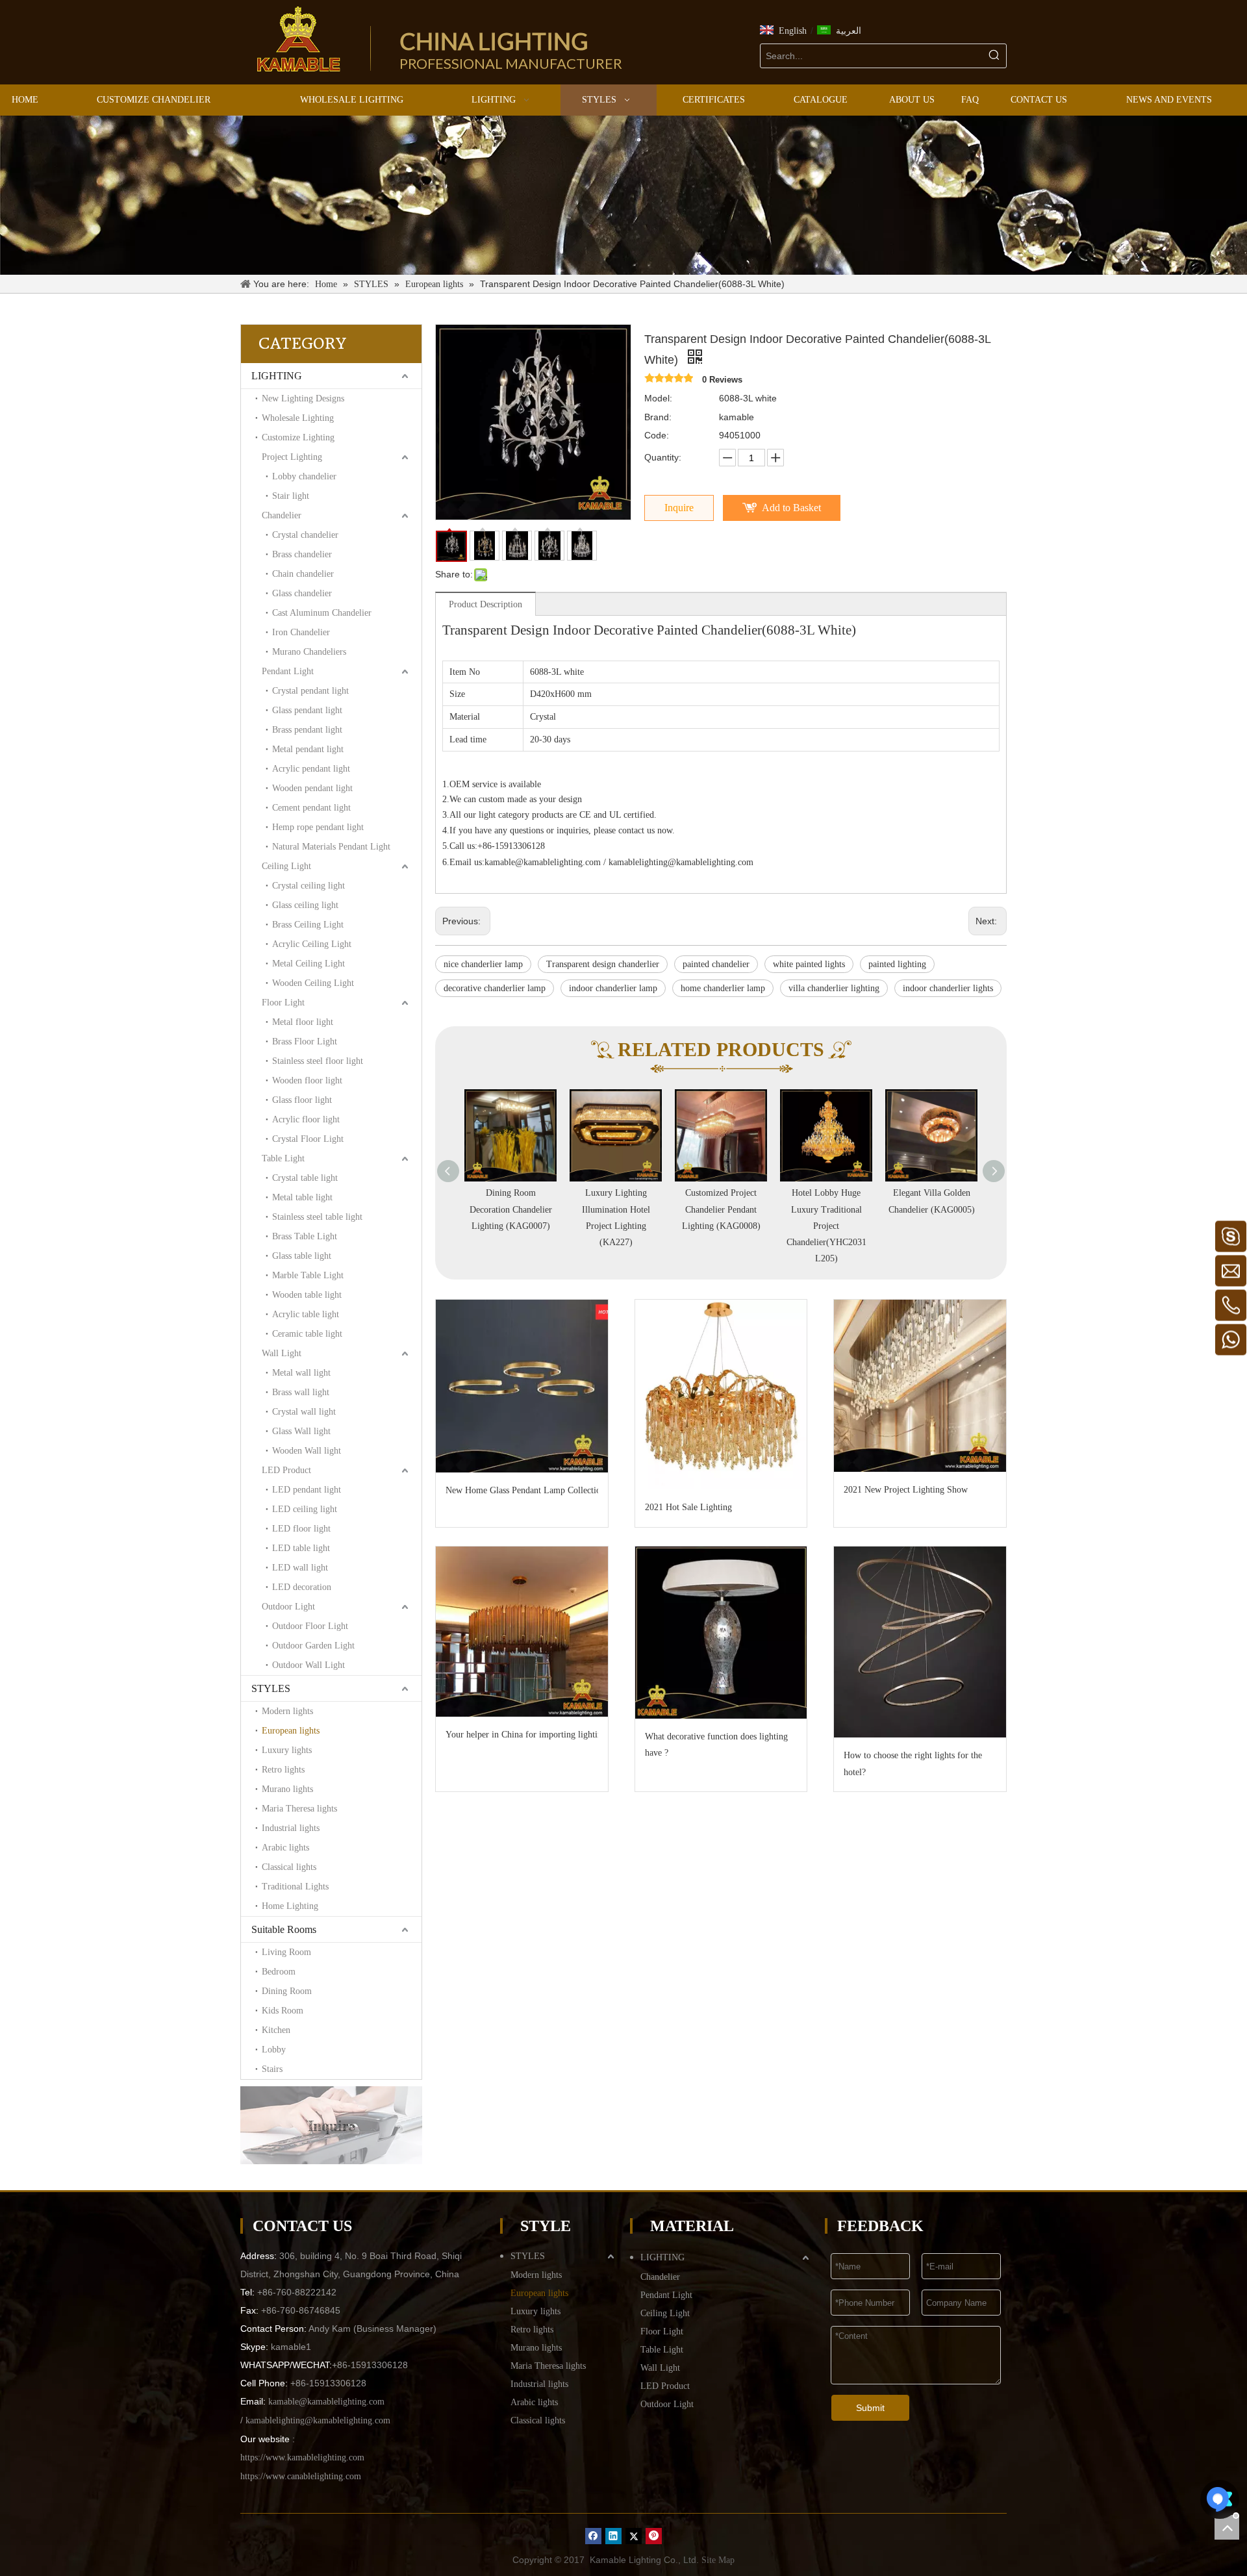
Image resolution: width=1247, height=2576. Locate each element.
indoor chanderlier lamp (613, 988)
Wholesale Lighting (298, 418)
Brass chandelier (302, 554)
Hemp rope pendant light (318, 827)
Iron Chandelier (301, 632)
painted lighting (897, 964)
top (1227, 2527)
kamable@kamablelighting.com (543, 862)
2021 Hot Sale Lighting (688, 1507)
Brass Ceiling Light (308, 925)
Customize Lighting (298, 437)
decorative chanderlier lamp (495, 988)
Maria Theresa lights (299, 1809)
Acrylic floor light (306, 1119)
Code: (657, 435)
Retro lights (283, 1770)
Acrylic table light (306, 1314)
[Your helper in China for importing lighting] (522, 1632)
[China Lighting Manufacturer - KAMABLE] (299, 39)
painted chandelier (716, 964)
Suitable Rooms (284, 1929)
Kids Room (283, 2011)
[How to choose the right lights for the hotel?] (920, 1642)
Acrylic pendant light (311, 769)
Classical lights (289, 1867)
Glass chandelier (302, 593)
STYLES (271, 1688)
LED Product (286, 1470)
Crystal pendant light (310, 691)
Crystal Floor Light (308, 1139)
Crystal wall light (304, 1412)
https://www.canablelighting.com (301, 2476)
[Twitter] (634, 2536)
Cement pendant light (311, 808)
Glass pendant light (307, 710)
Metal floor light (303, 1022)
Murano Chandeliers (309, 652)
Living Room (286, 1952)
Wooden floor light (307, 1080)
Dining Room (287, 1991)
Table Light (283, 1158)
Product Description (485, 604)
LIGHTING (277, 376)
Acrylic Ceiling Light (312, 944)
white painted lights (809, 964)
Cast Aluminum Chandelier (322, 613)
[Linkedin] (613, 2536)
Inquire (679, 508)
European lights (291, 1731)
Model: (658, 398)
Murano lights (287, 1789)
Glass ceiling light (305, 905)
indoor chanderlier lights (948, 988)
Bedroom (279, 1972)
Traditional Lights (295, 1887)
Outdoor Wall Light (309, 1665)
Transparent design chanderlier (603, 964)
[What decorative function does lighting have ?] (721, 1633)
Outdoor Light (288, 1607)
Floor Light (283, 1003)
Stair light (291, 496)
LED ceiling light (305, 1509)
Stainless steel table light (317, 1217)
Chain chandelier (303, 574)
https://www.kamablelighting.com (302, 2457)
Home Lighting (290, 1906)
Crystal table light (305, 1178)
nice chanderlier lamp (483, 964)
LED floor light (301, 1529)
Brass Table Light (305, 1236)
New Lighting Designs (303, 398)
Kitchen (276, 2030)
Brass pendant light (307, 730)
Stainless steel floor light (318, 1061)
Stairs (272, 2069)
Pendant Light (288, 671)
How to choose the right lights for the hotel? (913, 1763)
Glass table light (302, 1256)
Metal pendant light (308, 749)
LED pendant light (307, 1490)
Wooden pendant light (312, 788)
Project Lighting (292, 457)
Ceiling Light (286, 866)
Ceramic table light (307, 1334)
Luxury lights (287, 1750)
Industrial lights (291, 1828)
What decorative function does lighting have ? (716, 1745)
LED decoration (302, 1587)
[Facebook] (593, 2536)
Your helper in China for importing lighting (522, 1735)
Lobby (274, 2050)
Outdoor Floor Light (310, 1626)
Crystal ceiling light (309, 886)
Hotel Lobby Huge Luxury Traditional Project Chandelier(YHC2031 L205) (721, 1226)
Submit (870, 2408)
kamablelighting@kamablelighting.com (681, 862)
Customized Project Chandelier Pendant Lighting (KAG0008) (616, 1209)
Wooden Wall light (307, 1451)
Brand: (658, 417)
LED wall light (300, 1568)
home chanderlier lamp (723, 988)
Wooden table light (307, 1295)
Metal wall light (301, 1373)
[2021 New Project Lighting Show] (920, 1386)
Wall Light (282, 1353)
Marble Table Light (308, 1275)
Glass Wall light (301, 1431)
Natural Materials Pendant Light (331, 847)
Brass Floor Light (305, 1042)
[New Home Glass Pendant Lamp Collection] (522, 1386)
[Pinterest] (654, 2536)
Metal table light (302, 1197)
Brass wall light (301, 1392)
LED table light (301, 1548)
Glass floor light (302, 1100)
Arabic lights (285, 1848)
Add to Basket (791, 508)
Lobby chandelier (304, 476)
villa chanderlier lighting (834, 988)
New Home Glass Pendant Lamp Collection (522, 1490)
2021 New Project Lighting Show (906, 1490)
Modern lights (287, 1711)
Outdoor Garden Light (313, 1646)
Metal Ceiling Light (309, 964)
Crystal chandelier (305, 535)
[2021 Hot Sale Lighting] (721, 1395)
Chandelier (282, 515)
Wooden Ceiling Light (313, 983)
